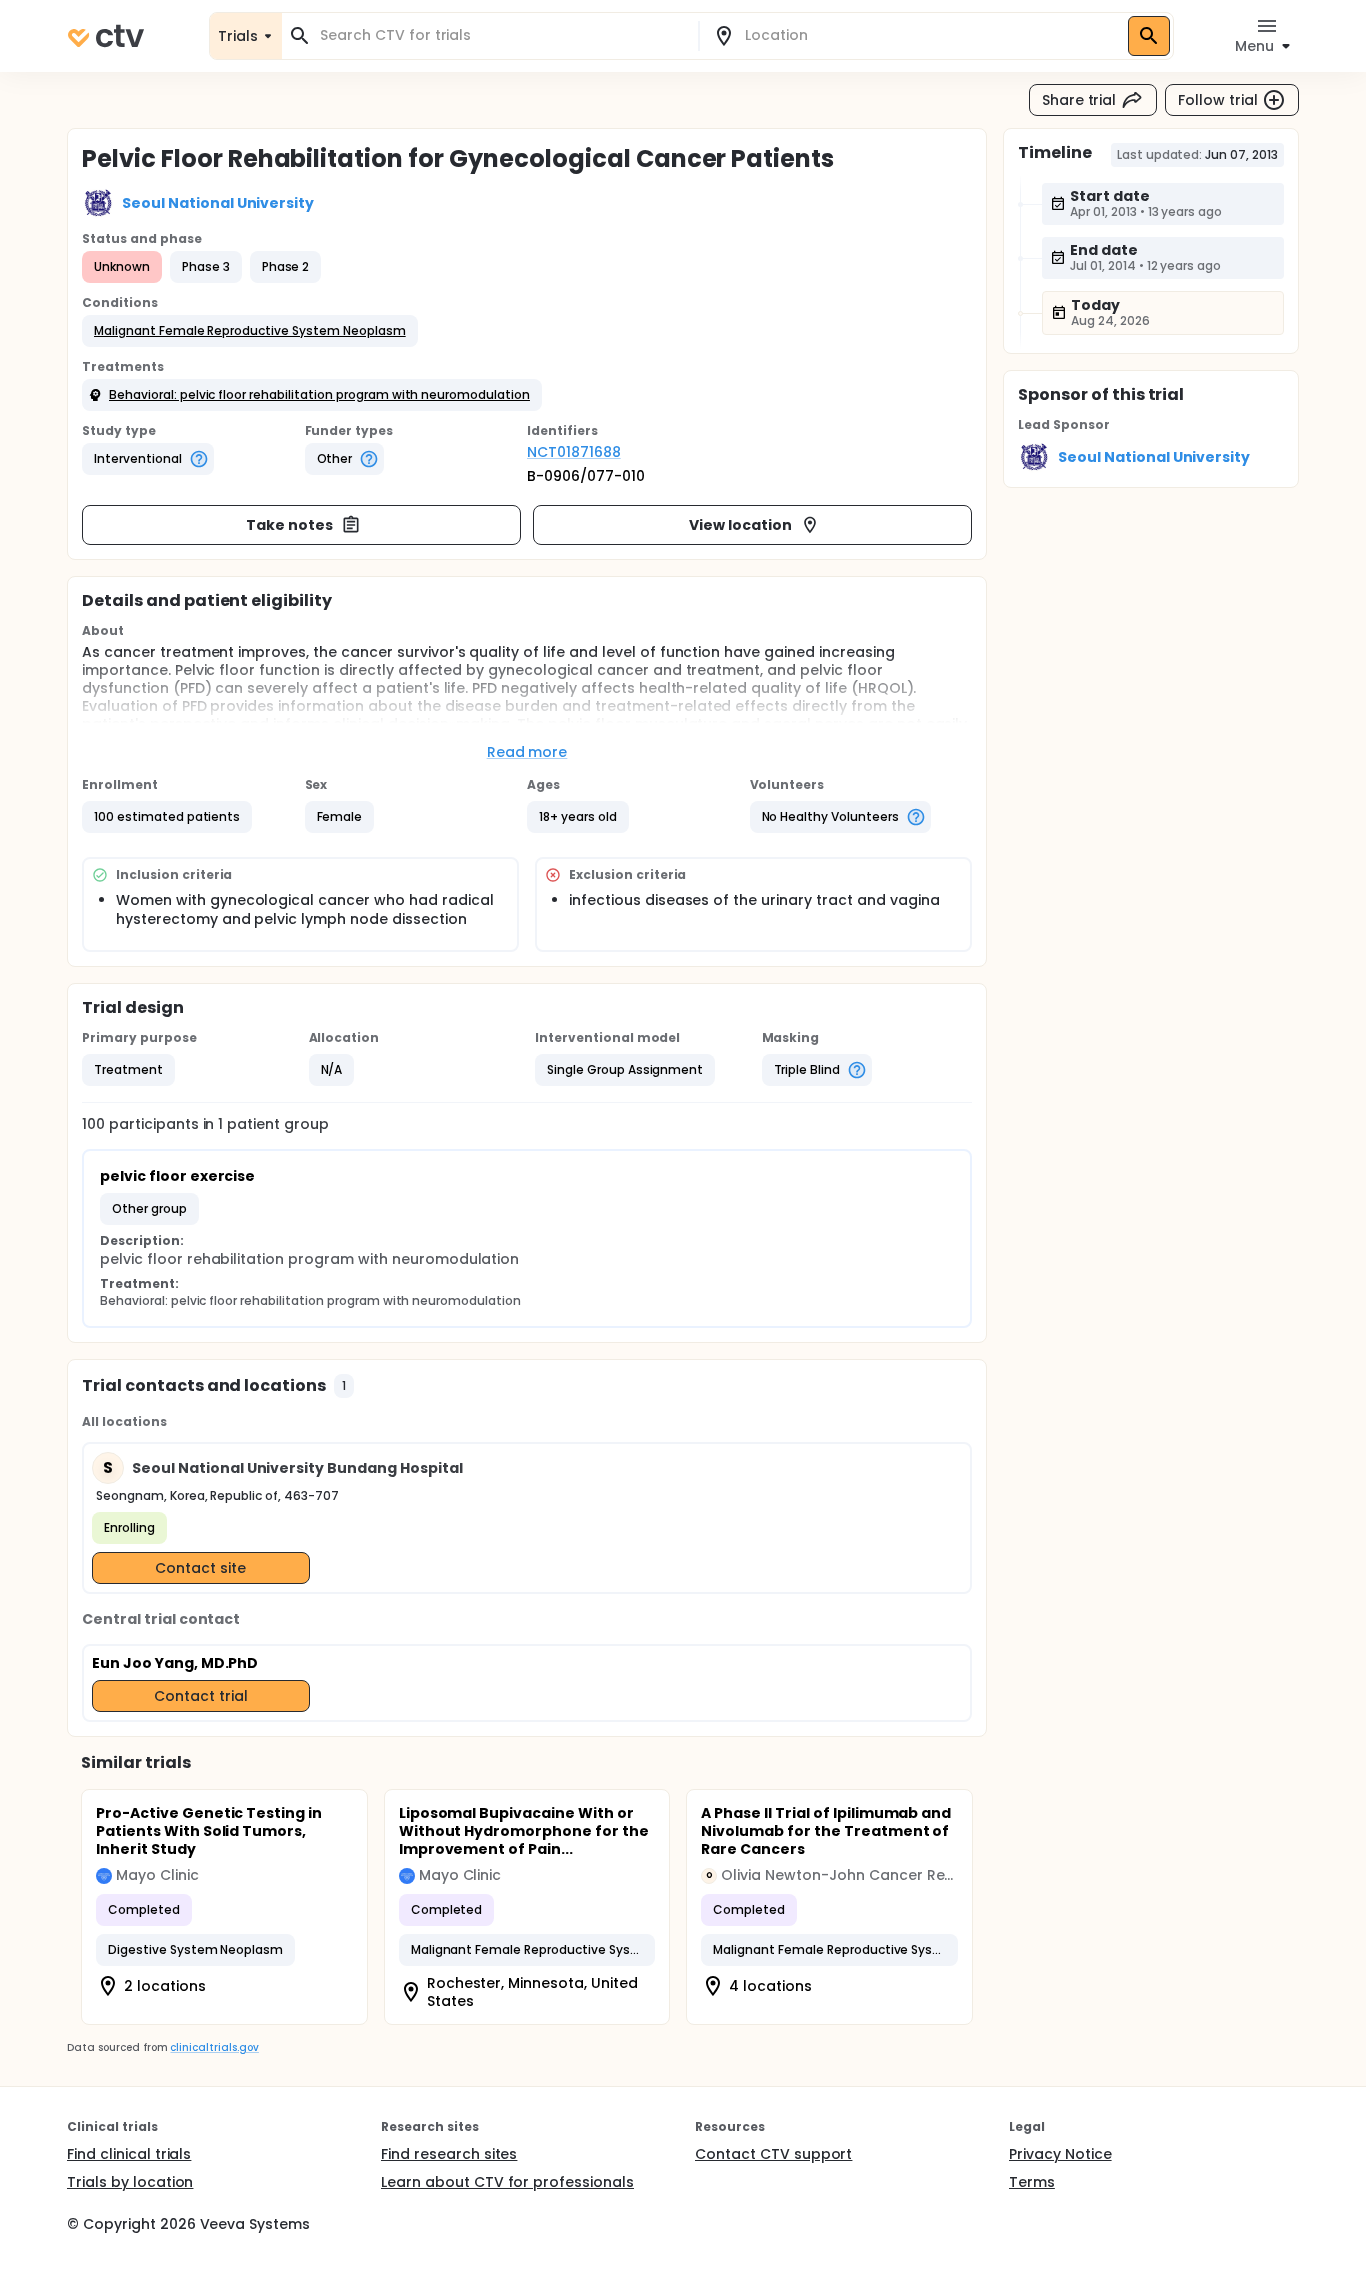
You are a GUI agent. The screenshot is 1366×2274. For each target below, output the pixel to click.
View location (740, 525)
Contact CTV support (773, 2154)
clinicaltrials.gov (214, 2047)
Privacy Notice (1060, 2154)
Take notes (289, 525)
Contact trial (201, 1696)
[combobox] (502, 35)
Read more (527, 752)
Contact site (200, 1568)
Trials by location (130, 2182)
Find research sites (449, 2154)
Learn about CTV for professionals (507, 2182)
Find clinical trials (129, 2154)
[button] (250, 331)
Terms (1032, 2182)
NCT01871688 (574, 452)
